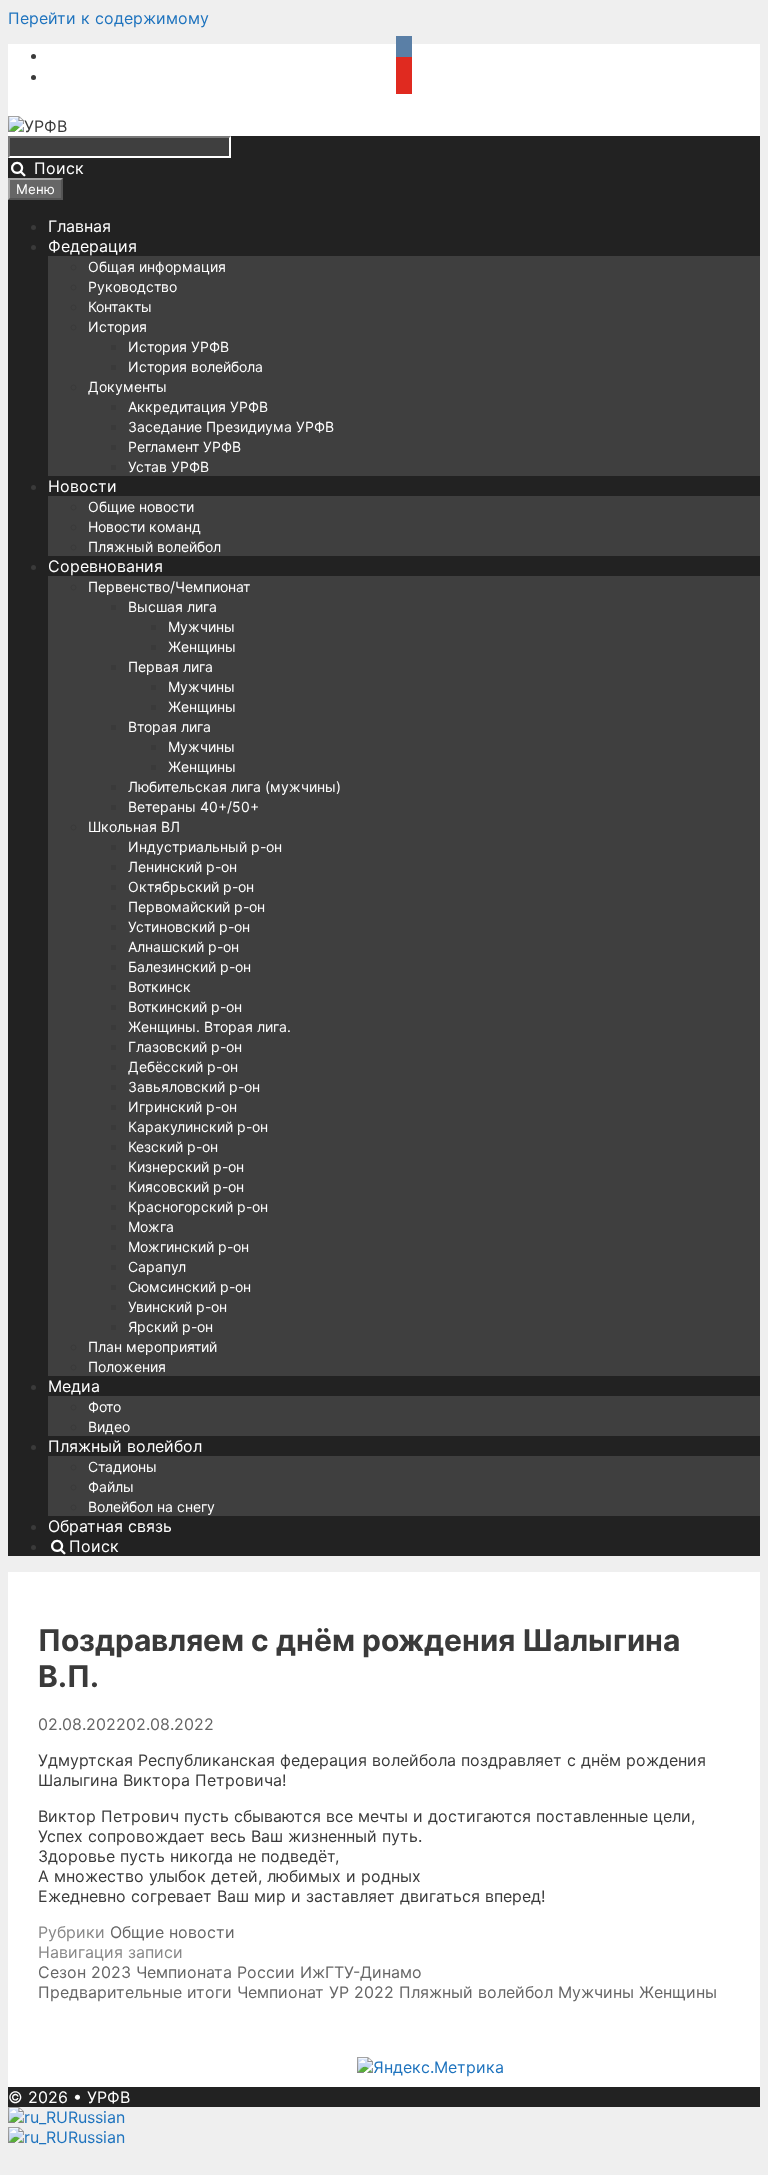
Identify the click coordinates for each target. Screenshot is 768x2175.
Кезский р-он (173, 1146)
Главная (79, 226)
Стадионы (122, 1466)
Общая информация (157, 266)
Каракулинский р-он (198, 1126)
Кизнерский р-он (186, 1166)
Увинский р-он (177, 1306)
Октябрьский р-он (191, 886)
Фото (104, 1406)
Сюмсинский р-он (189, 1286)
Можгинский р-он (188, 1246)
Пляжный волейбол (154, 546)
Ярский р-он (170, 1326)
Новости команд (144, 526)
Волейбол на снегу (151, 1506)
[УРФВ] (37, 126)
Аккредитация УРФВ (198, 406)
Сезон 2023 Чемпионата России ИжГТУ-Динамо (230, 1972)
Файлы (111, 1486)
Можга (151, 1226)
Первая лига (170, 666)
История (117, 326)
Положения (127, 1366)
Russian (96, 2117)
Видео (109, 1426)
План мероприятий (152, 1346)
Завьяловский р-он (194, 1086)
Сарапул (157, 1266)
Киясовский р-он (186, 1186)
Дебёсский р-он (183, 1066)
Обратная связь (110, 1526)
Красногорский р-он (198, 1206)
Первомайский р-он (196, 906)
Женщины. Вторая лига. (209, 1026)
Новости (82, 486)
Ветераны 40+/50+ (193, 806)
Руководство (132, 286)
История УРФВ (178, 346)
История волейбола (195, 366)
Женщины (202, 646)
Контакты (120, 306)
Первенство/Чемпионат (169, 586)
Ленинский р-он (182, 866)
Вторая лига (169, 726)
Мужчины (201, 626)
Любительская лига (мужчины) (234, 786)
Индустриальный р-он (205, 846)
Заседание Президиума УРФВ (231, 426)
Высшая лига (172, 606)
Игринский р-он (182, 1106)
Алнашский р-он (183, 946)
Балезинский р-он (189, 966)
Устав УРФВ (168, 466)
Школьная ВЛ (134, 826)
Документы (127, 386)
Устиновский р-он (189, 926)
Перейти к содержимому (108, 18)
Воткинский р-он (185, 1006)
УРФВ (108, 2097)
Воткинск (159, 986)
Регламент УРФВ (184, 446)
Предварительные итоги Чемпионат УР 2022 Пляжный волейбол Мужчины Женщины (377, 1992)
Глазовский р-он (185, 1046)
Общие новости (141, 506)
